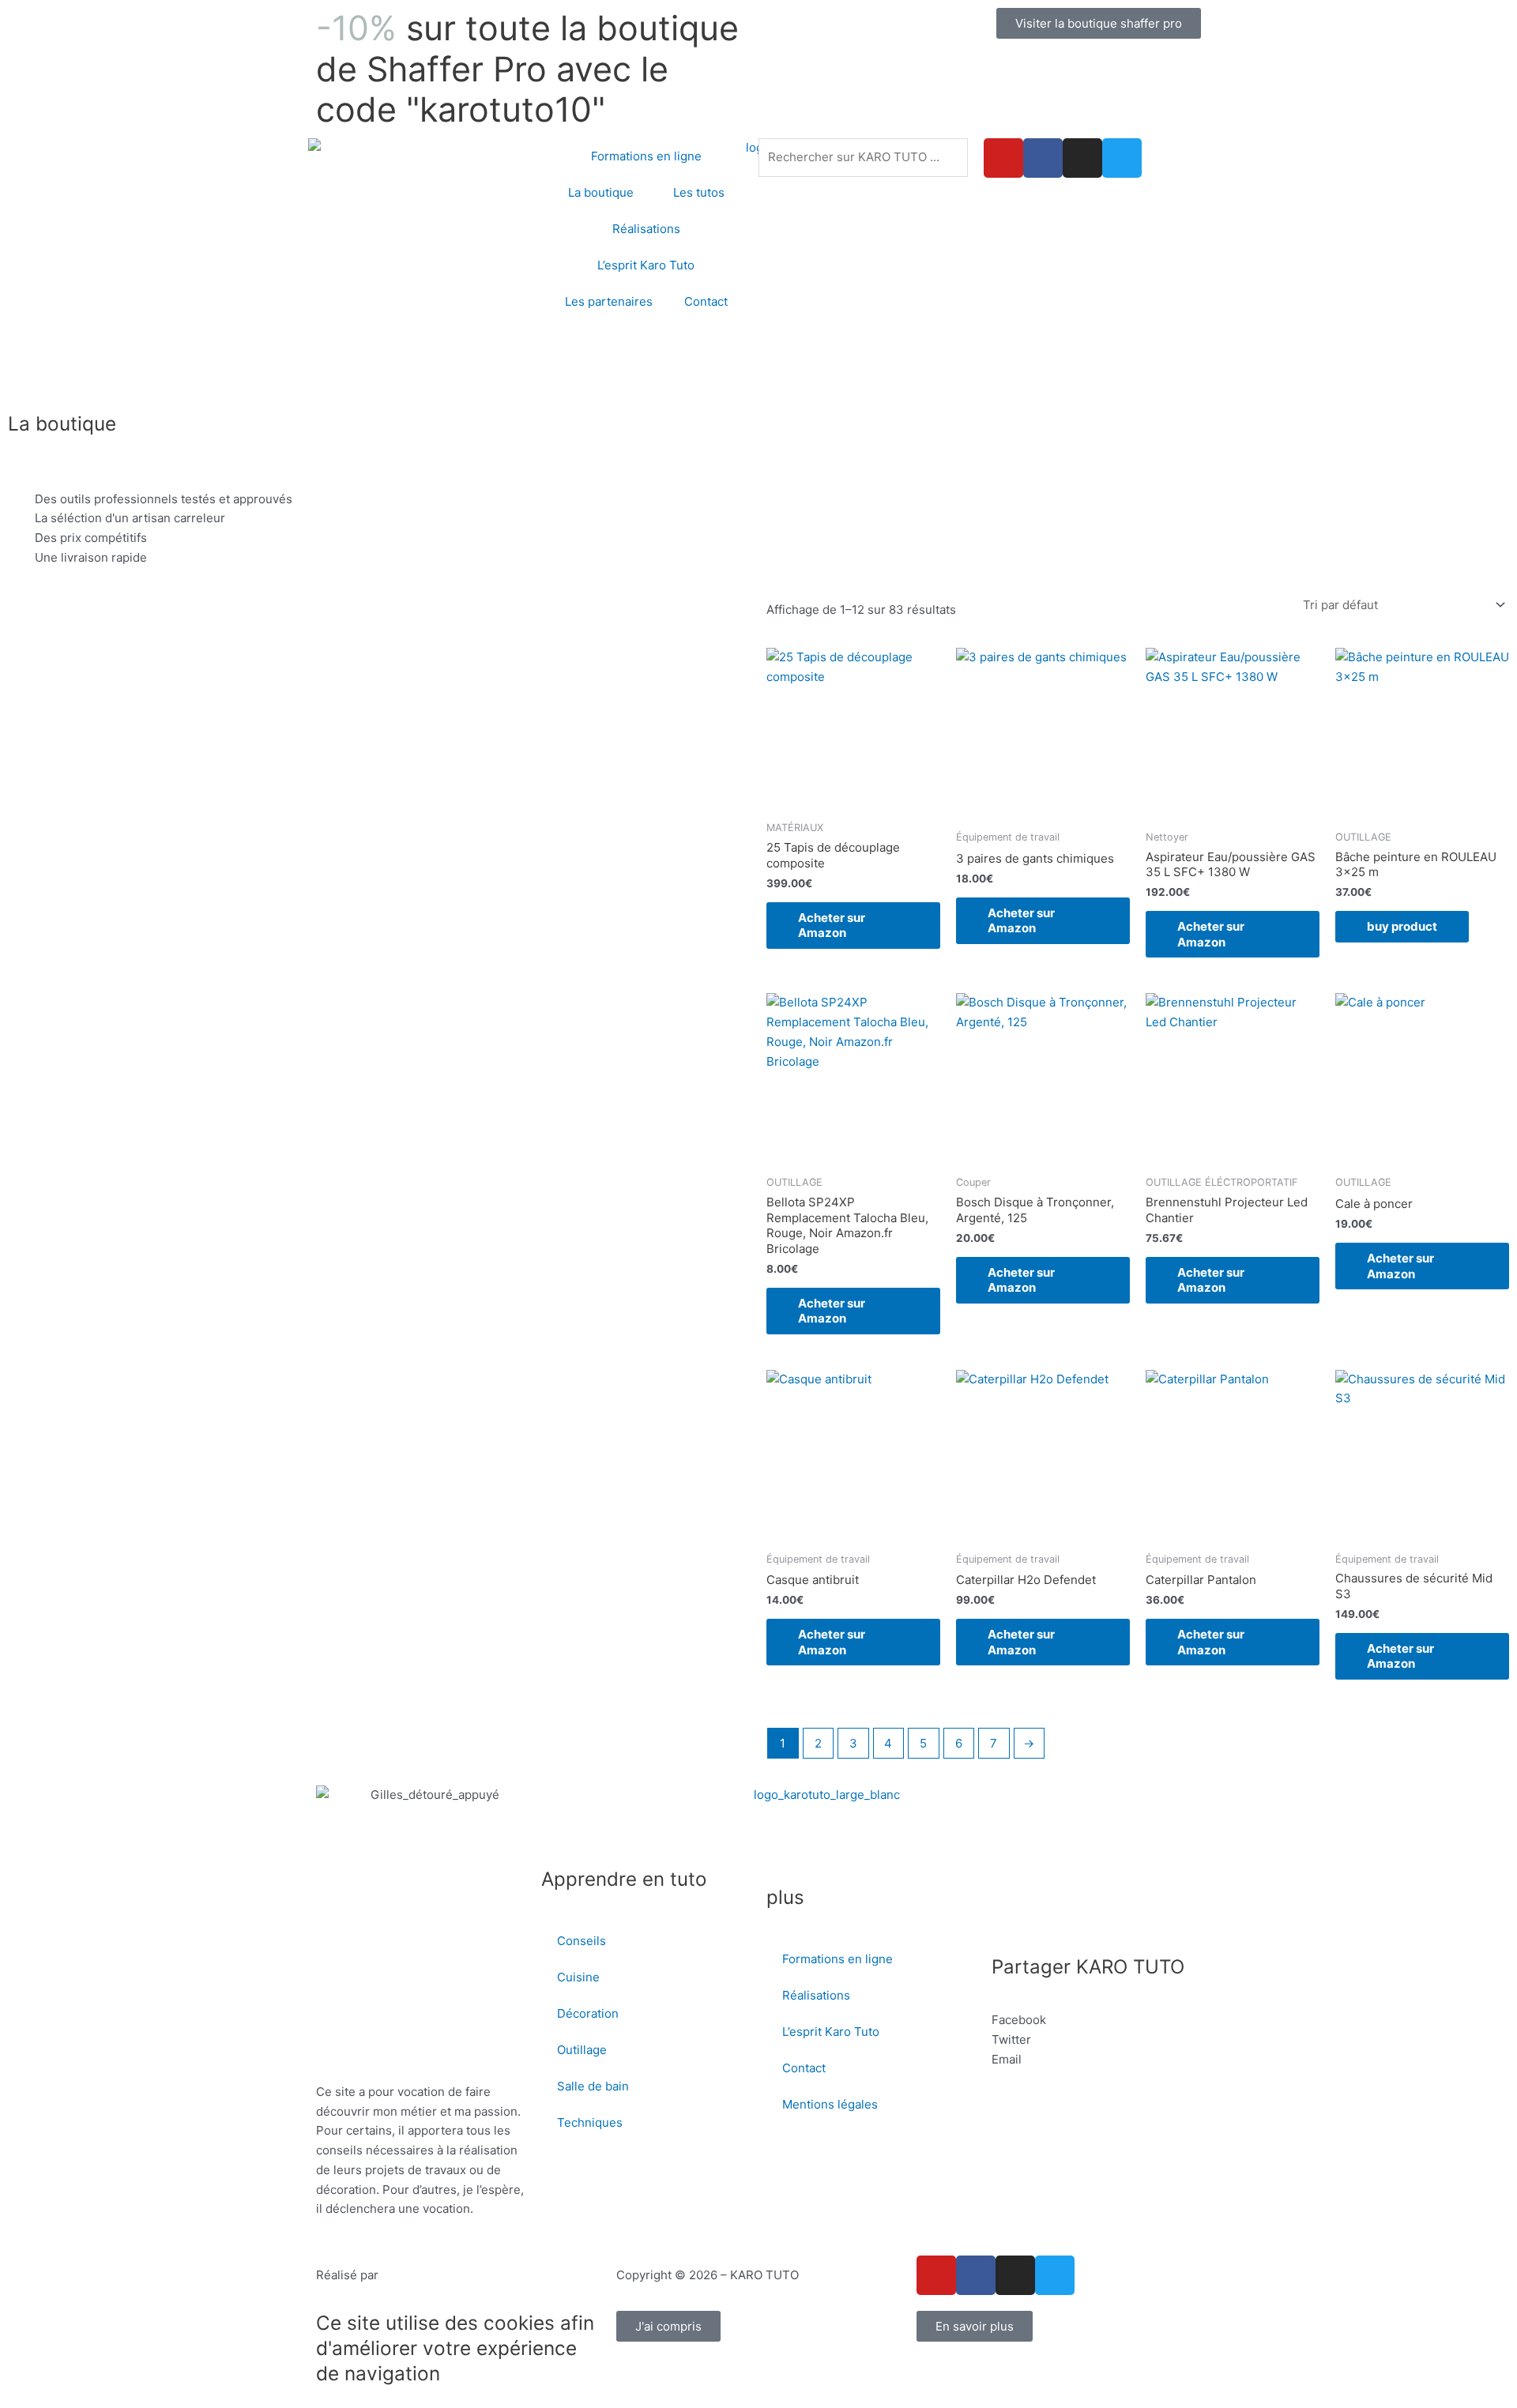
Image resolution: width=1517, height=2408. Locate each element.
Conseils (582, 1941)
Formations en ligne (646, 156)
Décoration (588, 2013)
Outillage (582, 2050)
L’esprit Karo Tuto (646, 265)
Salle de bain (593, 2086)
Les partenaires (609, 301)
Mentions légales (830, 2104)
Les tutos (699, 192)
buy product (1402, 926)
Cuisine (578, 1977)
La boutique (601, 192)
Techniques (590, 2122)
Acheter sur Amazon (832, 926)
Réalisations (646, 229)
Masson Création (429, 2275)
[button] (1096, 2020)
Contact (706, 301)
